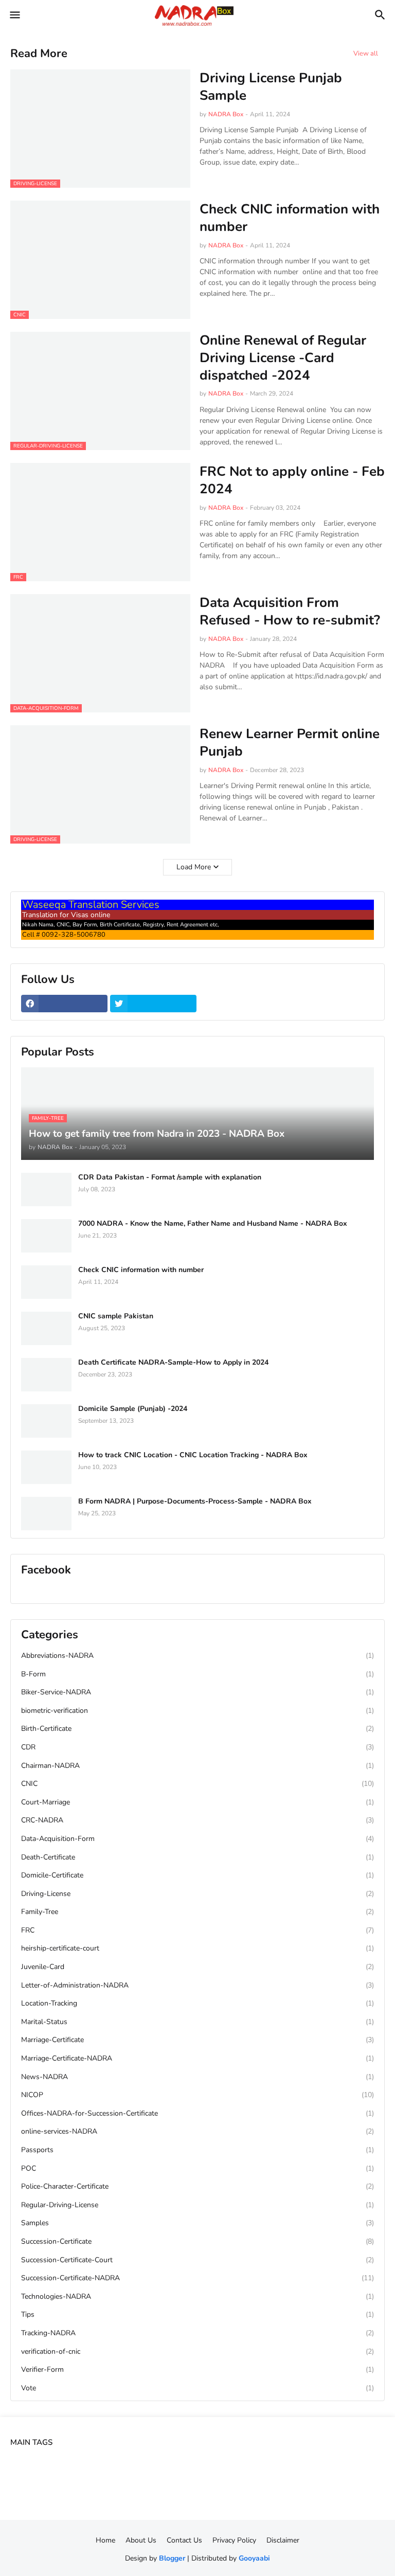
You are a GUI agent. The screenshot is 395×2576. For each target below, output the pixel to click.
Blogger (172, 2558)
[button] (14, 15)
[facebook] (64, 1004)
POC (197, 2168)
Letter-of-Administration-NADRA (197, 1985)
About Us (141, 2540)
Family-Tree (197, 1912)
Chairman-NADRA (197, 1766)
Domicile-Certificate (197, 1875)
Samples (197, 2223)
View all (366, 53)
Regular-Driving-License (197, 2205)
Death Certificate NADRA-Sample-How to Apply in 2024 (173, 1363)
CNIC (197, 1784)
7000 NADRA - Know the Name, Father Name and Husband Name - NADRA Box (213, 1224)
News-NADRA (197, 2077)
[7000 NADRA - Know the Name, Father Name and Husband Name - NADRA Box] (46, 1236)
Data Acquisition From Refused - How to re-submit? (290, 612)
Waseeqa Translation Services (91, 905)
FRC (197, 1930)
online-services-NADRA (197, 2131)
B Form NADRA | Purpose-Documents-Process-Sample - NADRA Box (195, 1501)
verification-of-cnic (197, 2351)
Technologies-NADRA (197, 2296)
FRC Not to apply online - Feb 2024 (292, 480)
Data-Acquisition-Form (197, 1839)
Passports (197, 2150)
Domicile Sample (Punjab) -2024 (133, 1409)
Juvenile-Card (197, 1967)
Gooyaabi (254, 2558)
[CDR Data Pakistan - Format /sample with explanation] (46, 1189)
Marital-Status (197, 2022)
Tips (197, 2314)
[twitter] (153, 1004)
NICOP (197, 2095)
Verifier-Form (197, 2369)
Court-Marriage (197, 1802)
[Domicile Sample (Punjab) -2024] (46, 1421)
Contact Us (184, 2540)
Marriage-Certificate (197, 2040)
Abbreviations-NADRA (197, 1656)
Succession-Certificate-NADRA (197, 2278)
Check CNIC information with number (290, 218)
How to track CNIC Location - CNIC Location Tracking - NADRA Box (193, 1455)
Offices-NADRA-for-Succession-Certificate (197, 2113)
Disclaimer (283, 2540)
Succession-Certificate (197, 2241)
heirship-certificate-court (197, 1948)
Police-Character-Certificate (197, 2186)
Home (105, 2540)
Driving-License (197, 1894)
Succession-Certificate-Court (197, 2260)
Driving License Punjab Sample (271, 87)
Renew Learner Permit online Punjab (290, 743)
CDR (197, 1747)
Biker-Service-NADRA (197, 1692)
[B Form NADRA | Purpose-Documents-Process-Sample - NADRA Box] (46, 1514)
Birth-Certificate (197, 1729)
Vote (197, 2388)
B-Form (197, 1674)
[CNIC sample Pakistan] (46, 1328)
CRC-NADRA (197, 1820)
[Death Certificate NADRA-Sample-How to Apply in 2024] (46, 1375)
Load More (194, 867)
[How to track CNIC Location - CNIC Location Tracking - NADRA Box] (46, 1467)
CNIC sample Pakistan (116, 1316)
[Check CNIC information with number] (46, 1282)
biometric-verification (197, 1711)
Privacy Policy (234, 2540)
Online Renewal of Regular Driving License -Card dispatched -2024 (283, 358)
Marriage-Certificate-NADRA (197, 2058)
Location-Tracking (197, 2003)
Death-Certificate (197, 1857)
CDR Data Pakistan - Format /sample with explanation (170, 1177)
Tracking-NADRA (197, 2333)
